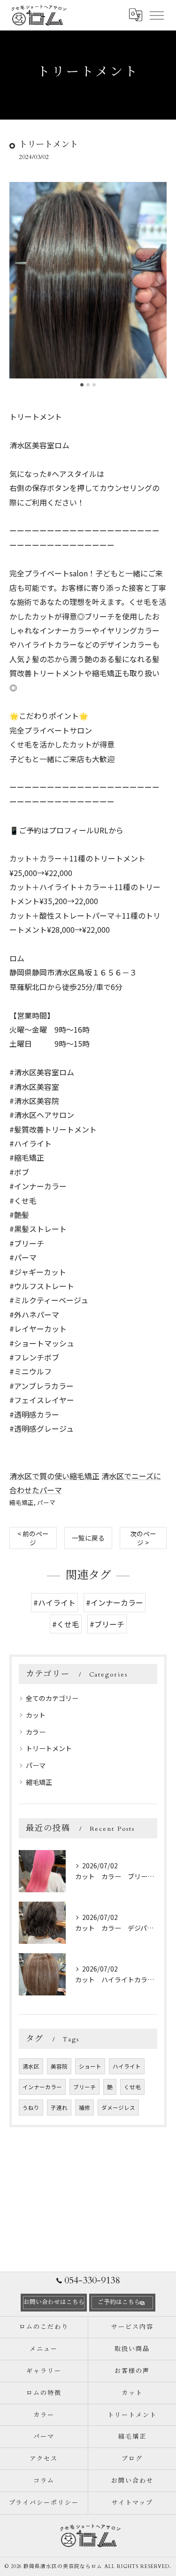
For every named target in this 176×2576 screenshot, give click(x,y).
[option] (88, 280)
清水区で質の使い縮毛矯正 (54, 1476)
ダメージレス (118, 2108)
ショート (90, 2066)
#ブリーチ (107, 1624)
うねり (31, 2108)
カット (36, 1715)
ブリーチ (84, 2087)
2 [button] (88, 385)
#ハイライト (54, 1602)
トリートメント (49, 1748)
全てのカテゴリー (52, 1698)
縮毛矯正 (22, 1502)
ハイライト (127, 2066)
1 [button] (82, 385)
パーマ (46, 1502)
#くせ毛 (66, 1624)
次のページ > (143, 1538)
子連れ (59, 2108)
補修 (84, 2108)
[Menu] (156, 15)
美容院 (59, 2066)
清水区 (31, 2066)
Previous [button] (19, 284)
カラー (36, 1732)
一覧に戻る (88, 1538)
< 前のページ (33, 1538)
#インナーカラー (115, 1602)
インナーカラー (42, 2087)
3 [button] (94, 385)
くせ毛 (132, 2087)
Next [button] (157, 284)
